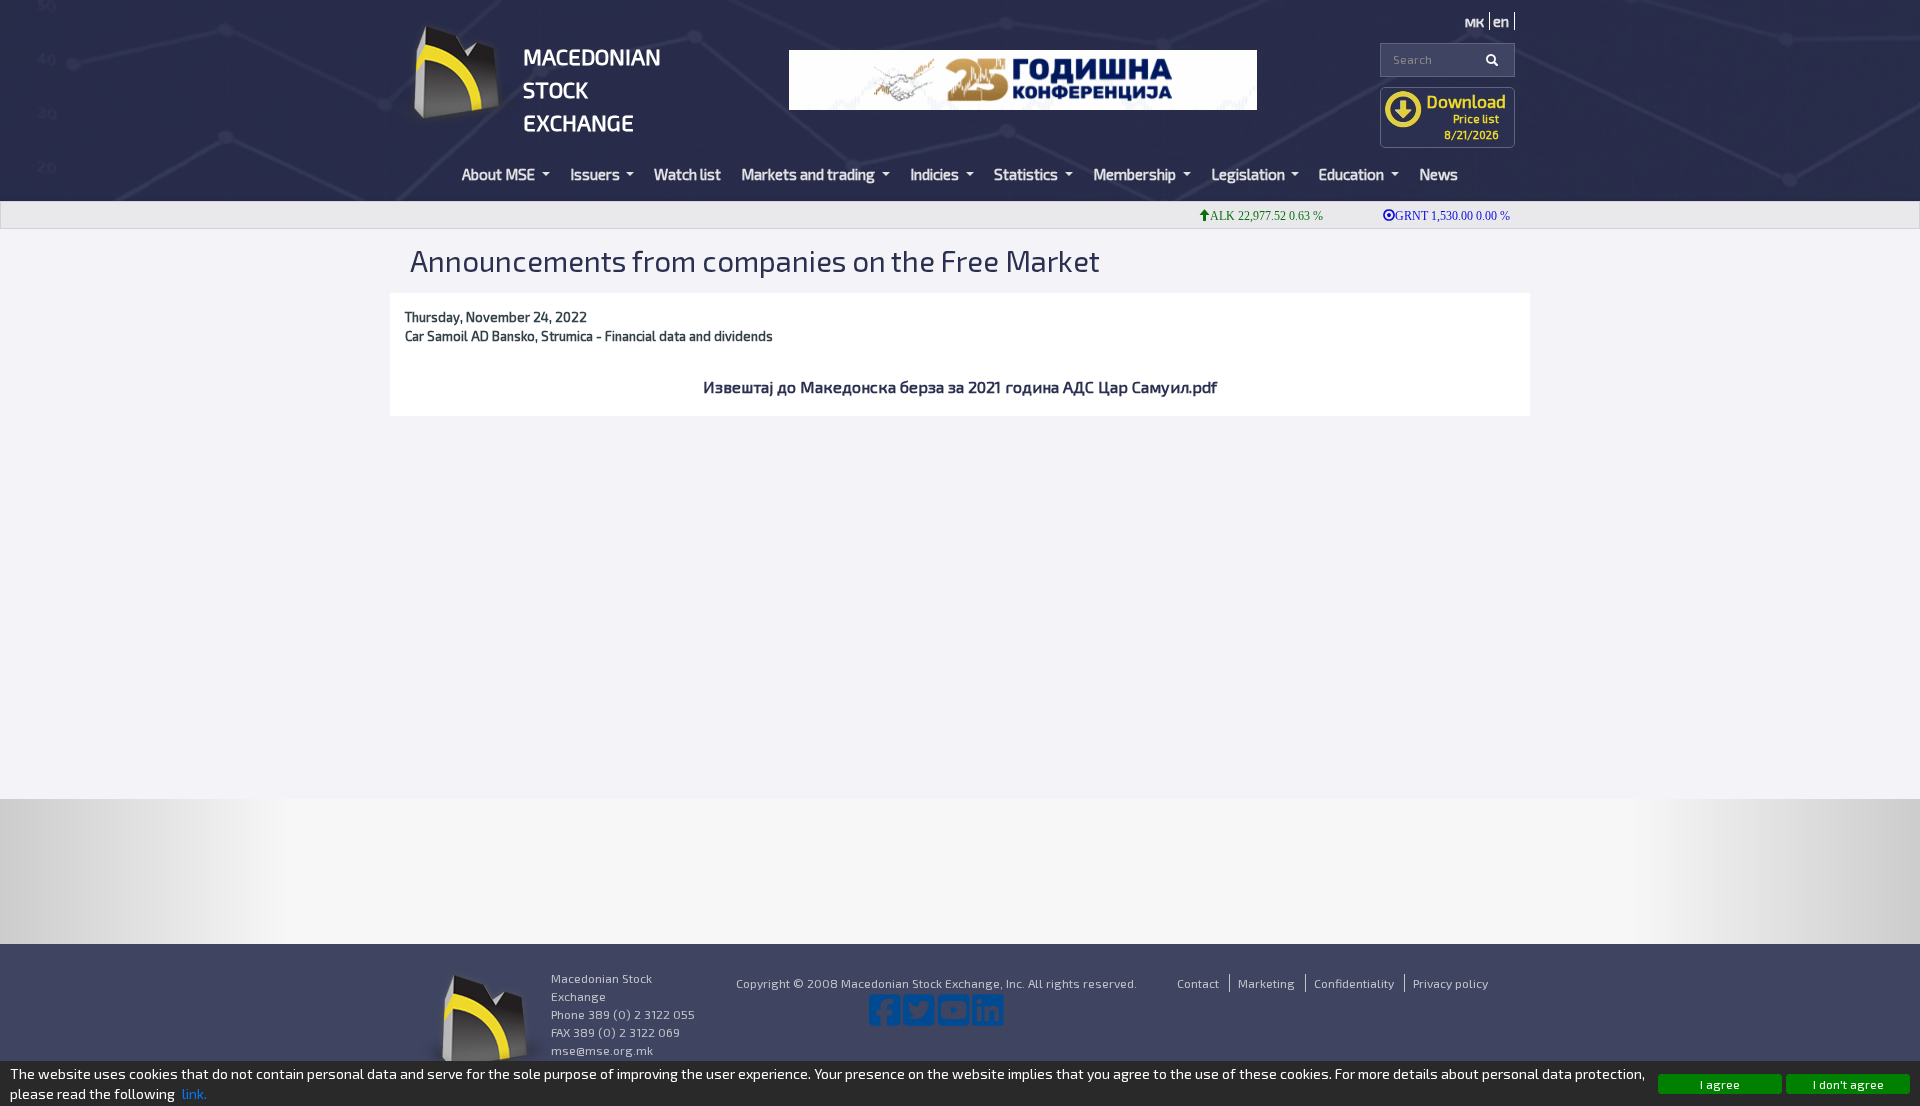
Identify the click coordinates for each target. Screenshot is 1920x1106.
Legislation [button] (1249, 174)
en (1501, 21)
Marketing (1266, 983)
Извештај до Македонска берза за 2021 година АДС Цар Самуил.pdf (960, 386)
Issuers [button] (596, 174)
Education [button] (1353, 174)
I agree (1720, 1084)
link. (194, 1093)
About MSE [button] (500, 174)
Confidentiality (1354, 983)
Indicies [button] (936, 174)
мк (1474, 21)
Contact (1198, 983)
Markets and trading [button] (809, 174)
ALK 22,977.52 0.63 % (1250, 216)
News (1438, 174)
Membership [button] (1136, 174)
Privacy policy (1450, 983)
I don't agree (1848, 1084)
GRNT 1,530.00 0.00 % (1436, 216)
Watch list (687, 174)
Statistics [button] (1027, 174)
